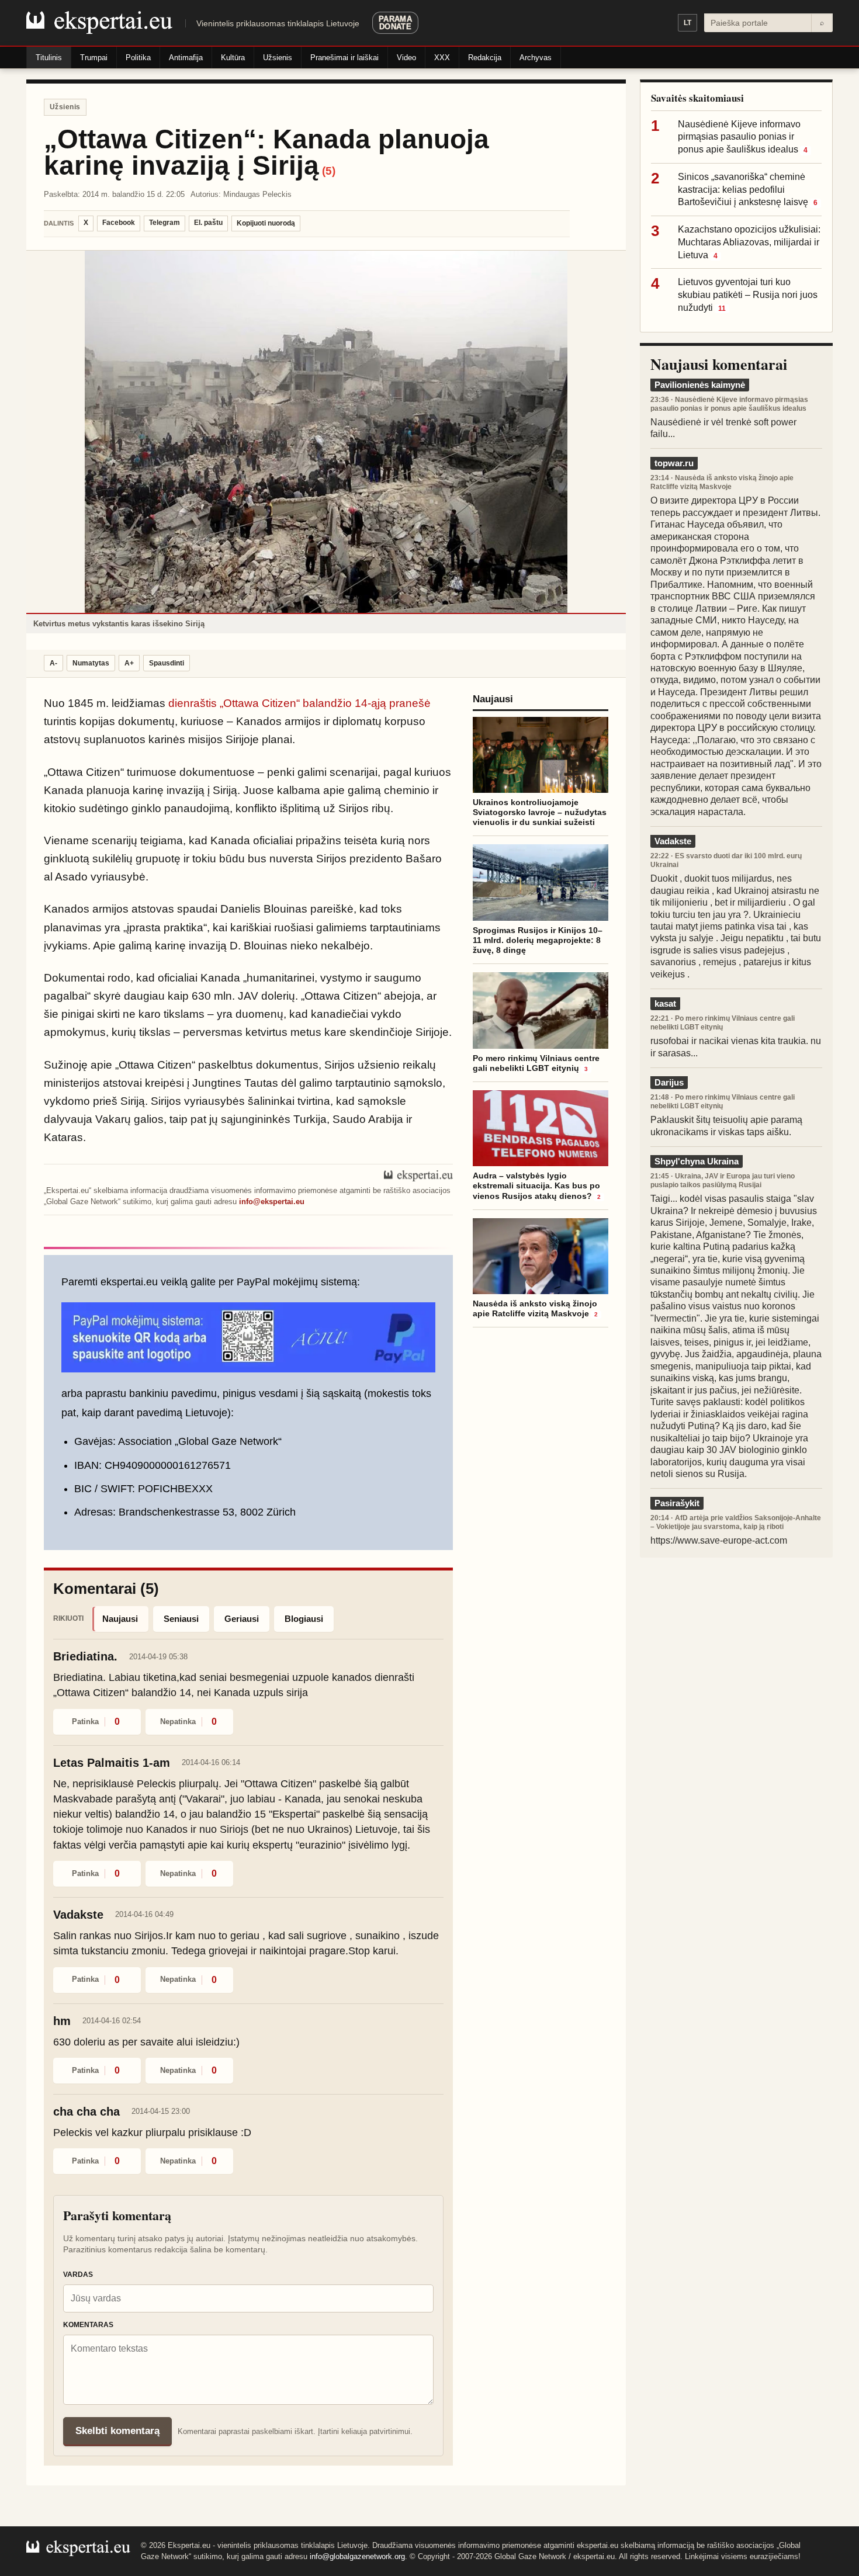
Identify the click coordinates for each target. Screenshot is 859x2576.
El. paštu (208, 223)
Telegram (164, 223)
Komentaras (88, 2325)
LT (687, 23)
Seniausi (181, 1619)
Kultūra (233, 58)
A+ (129, 663)
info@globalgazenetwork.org (357, 2556)
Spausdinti (167, 663)
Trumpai (94, 58)
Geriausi (242, 1619)
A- (53, 663)
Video (406, 58)
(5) (329, 171)
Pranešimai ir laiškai (344, 58)
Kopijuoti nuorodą (266, 223)
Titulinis (49, 58)
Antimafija (186, 58)
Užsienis (278, 58)
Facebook (119, 223)
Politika (138, 58)
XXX (442, 58)
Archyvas (536, 58)
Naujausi (120, 1619)
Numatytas (91, 663)
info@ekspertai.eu (272, 1202)
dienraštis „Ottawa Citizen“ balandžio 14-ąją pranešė (299, 703)
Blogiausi (304, 1619)
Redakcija (485, 58)
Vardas (78, 2275)
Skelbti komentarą (117, 2431)
